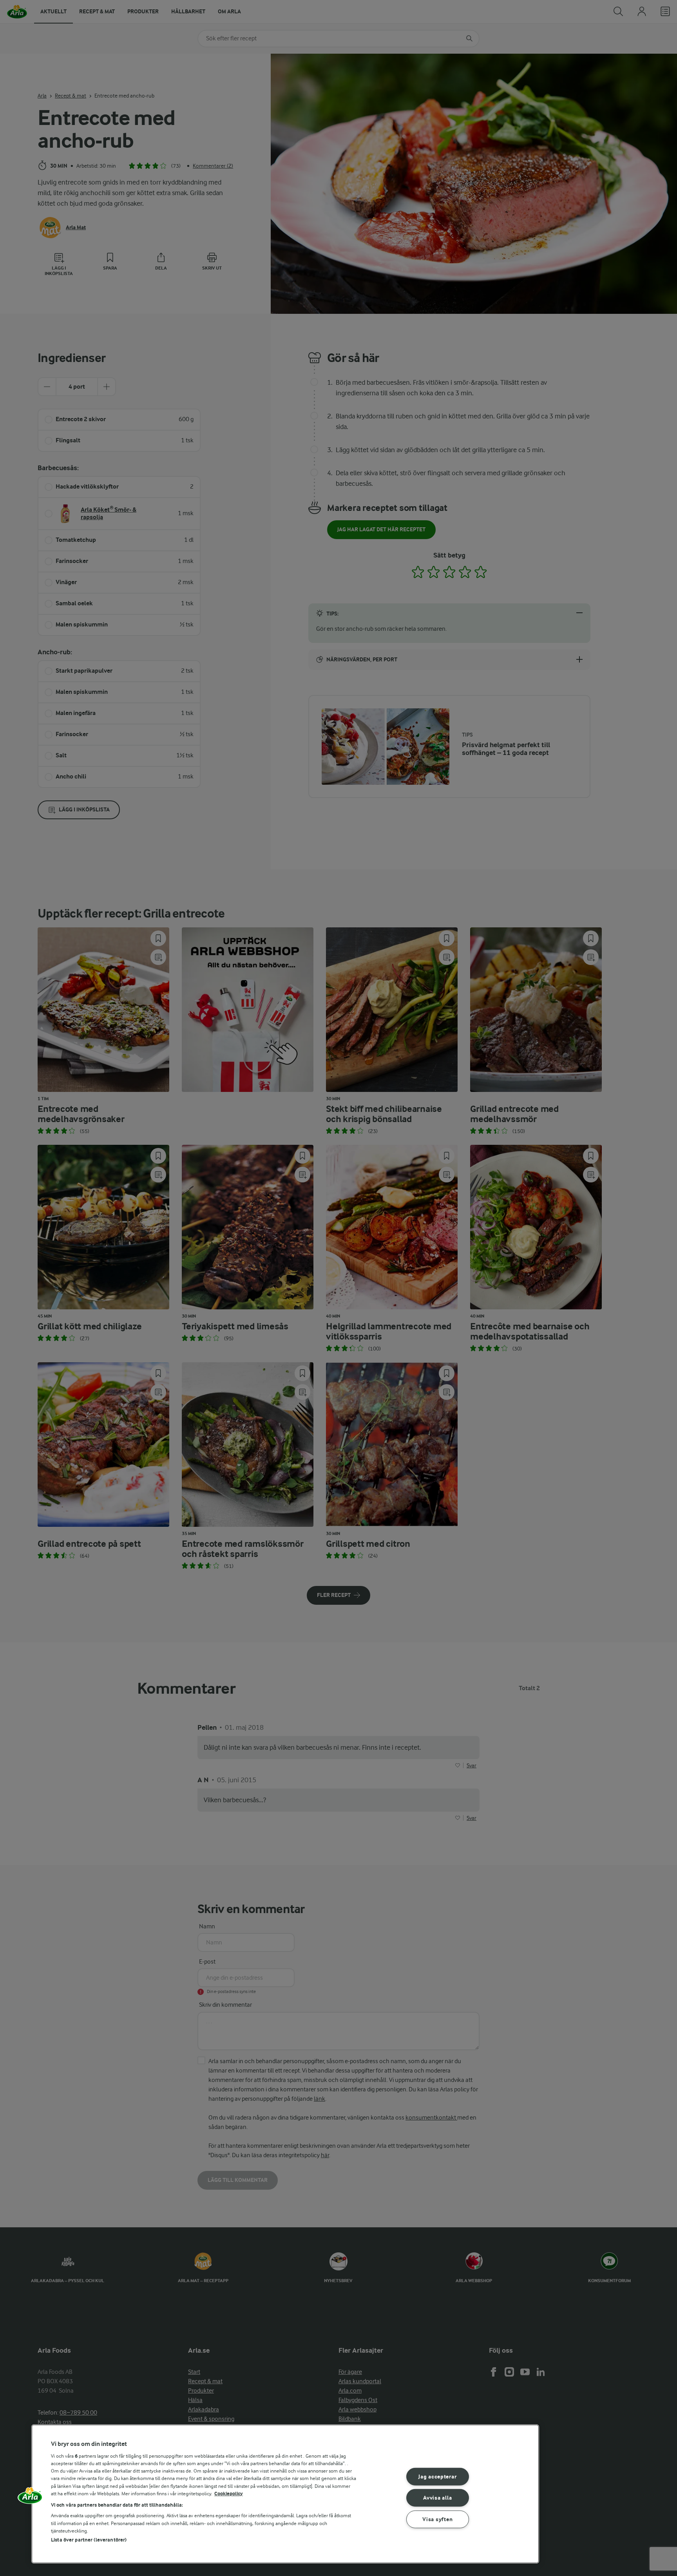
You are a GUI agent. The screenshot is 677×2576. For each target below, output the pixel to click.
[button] (30, 2498)
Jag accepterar (437, 2476)
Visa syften (437, 2519)
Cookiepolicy (229, 2494)
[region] (285, 2494)
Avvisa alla (437, 2498)
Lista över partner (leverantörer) (89, 2540)
